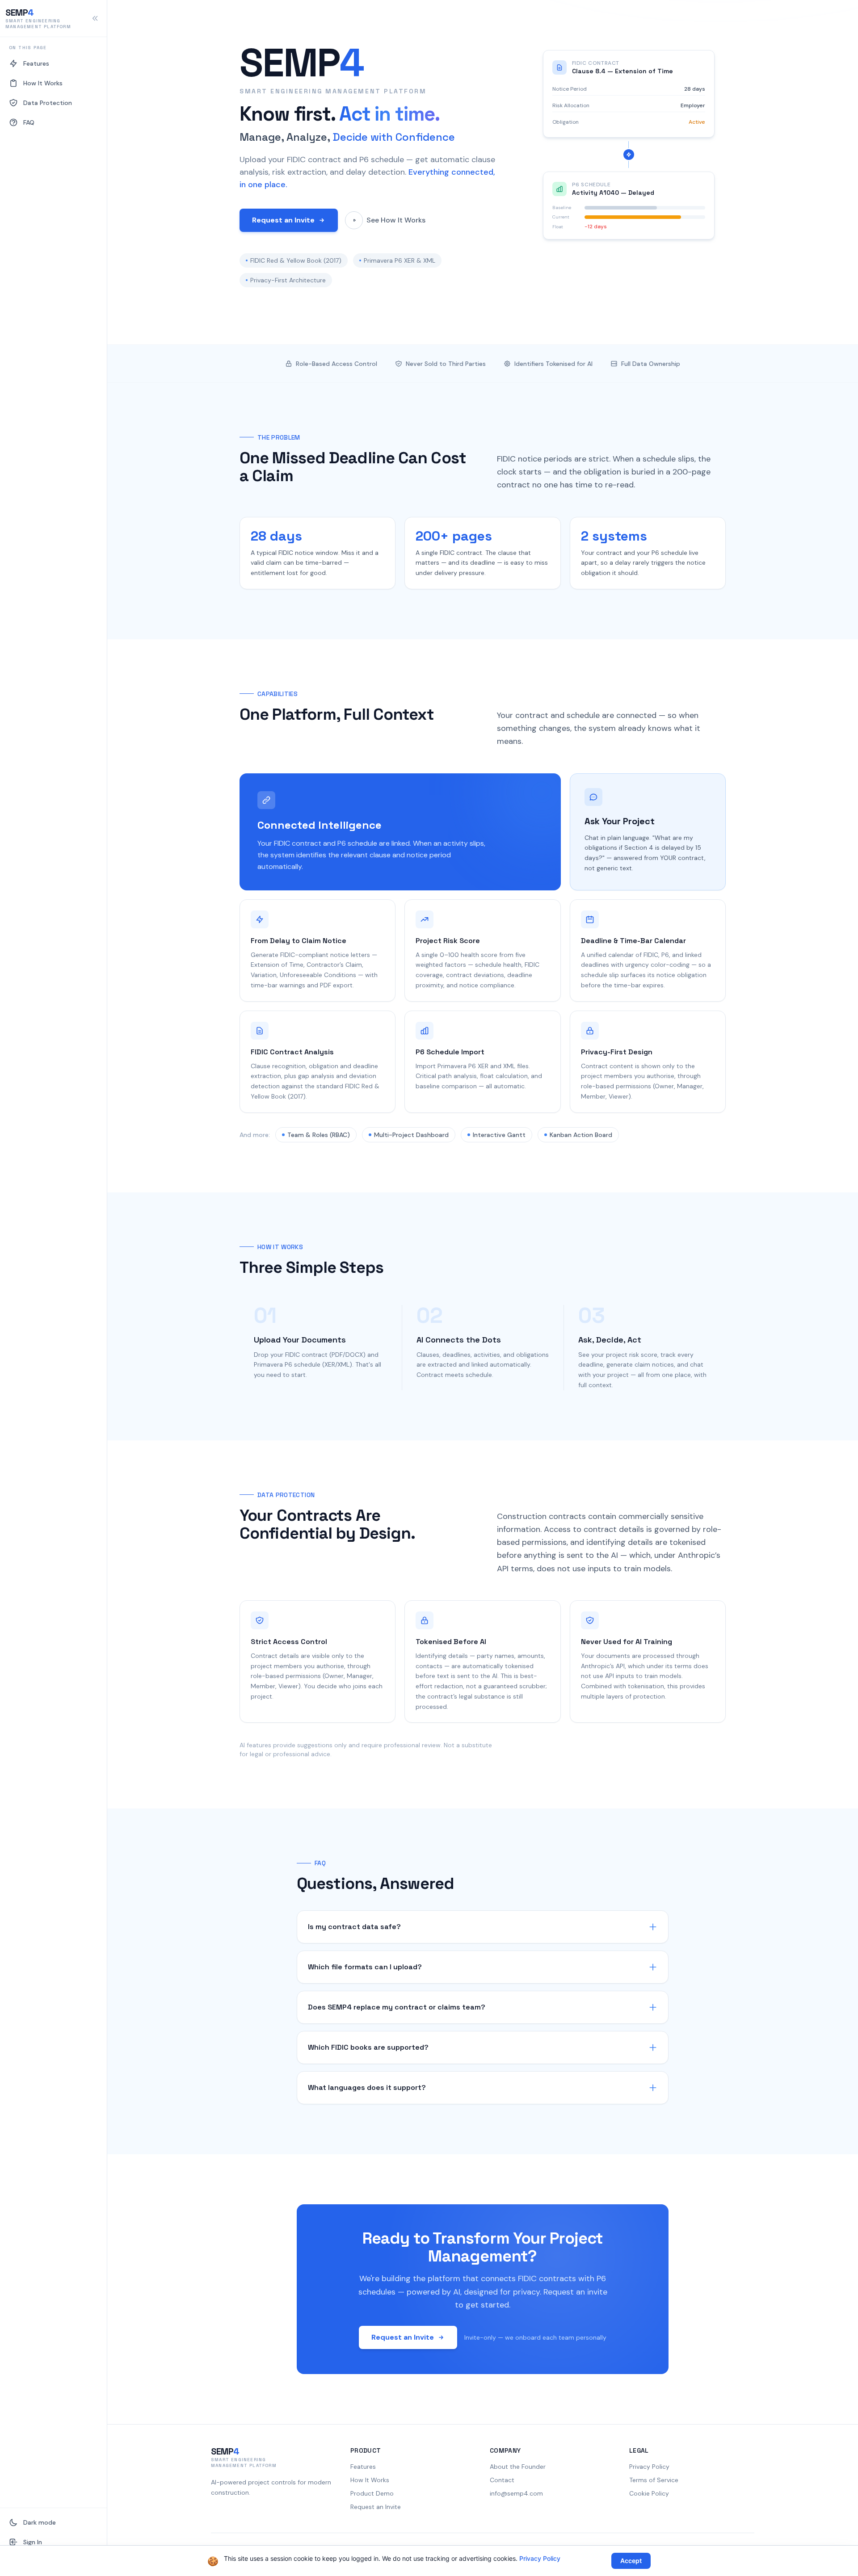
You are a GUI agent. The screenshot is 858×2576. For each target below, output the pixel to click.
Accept (631, 2561)
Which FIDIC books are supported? (368, 2047)
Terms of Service (654, 2480)
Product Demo (372, 2493)
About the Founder (518, 2467)
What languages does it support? (367, 2087)
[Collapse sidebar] (95, 18)
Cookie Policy (649, 2493)
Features (363, 2467)
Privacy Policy (649, 2467)
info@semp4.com (516, 2493)
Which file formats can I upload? (365, 1967)
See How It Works (396, 220)
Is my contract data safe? (354, 1927)
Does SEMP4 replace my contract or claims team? (397, 2007)
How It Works (370, 2480)
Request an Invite (283, 220)
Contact (502, 2480)
